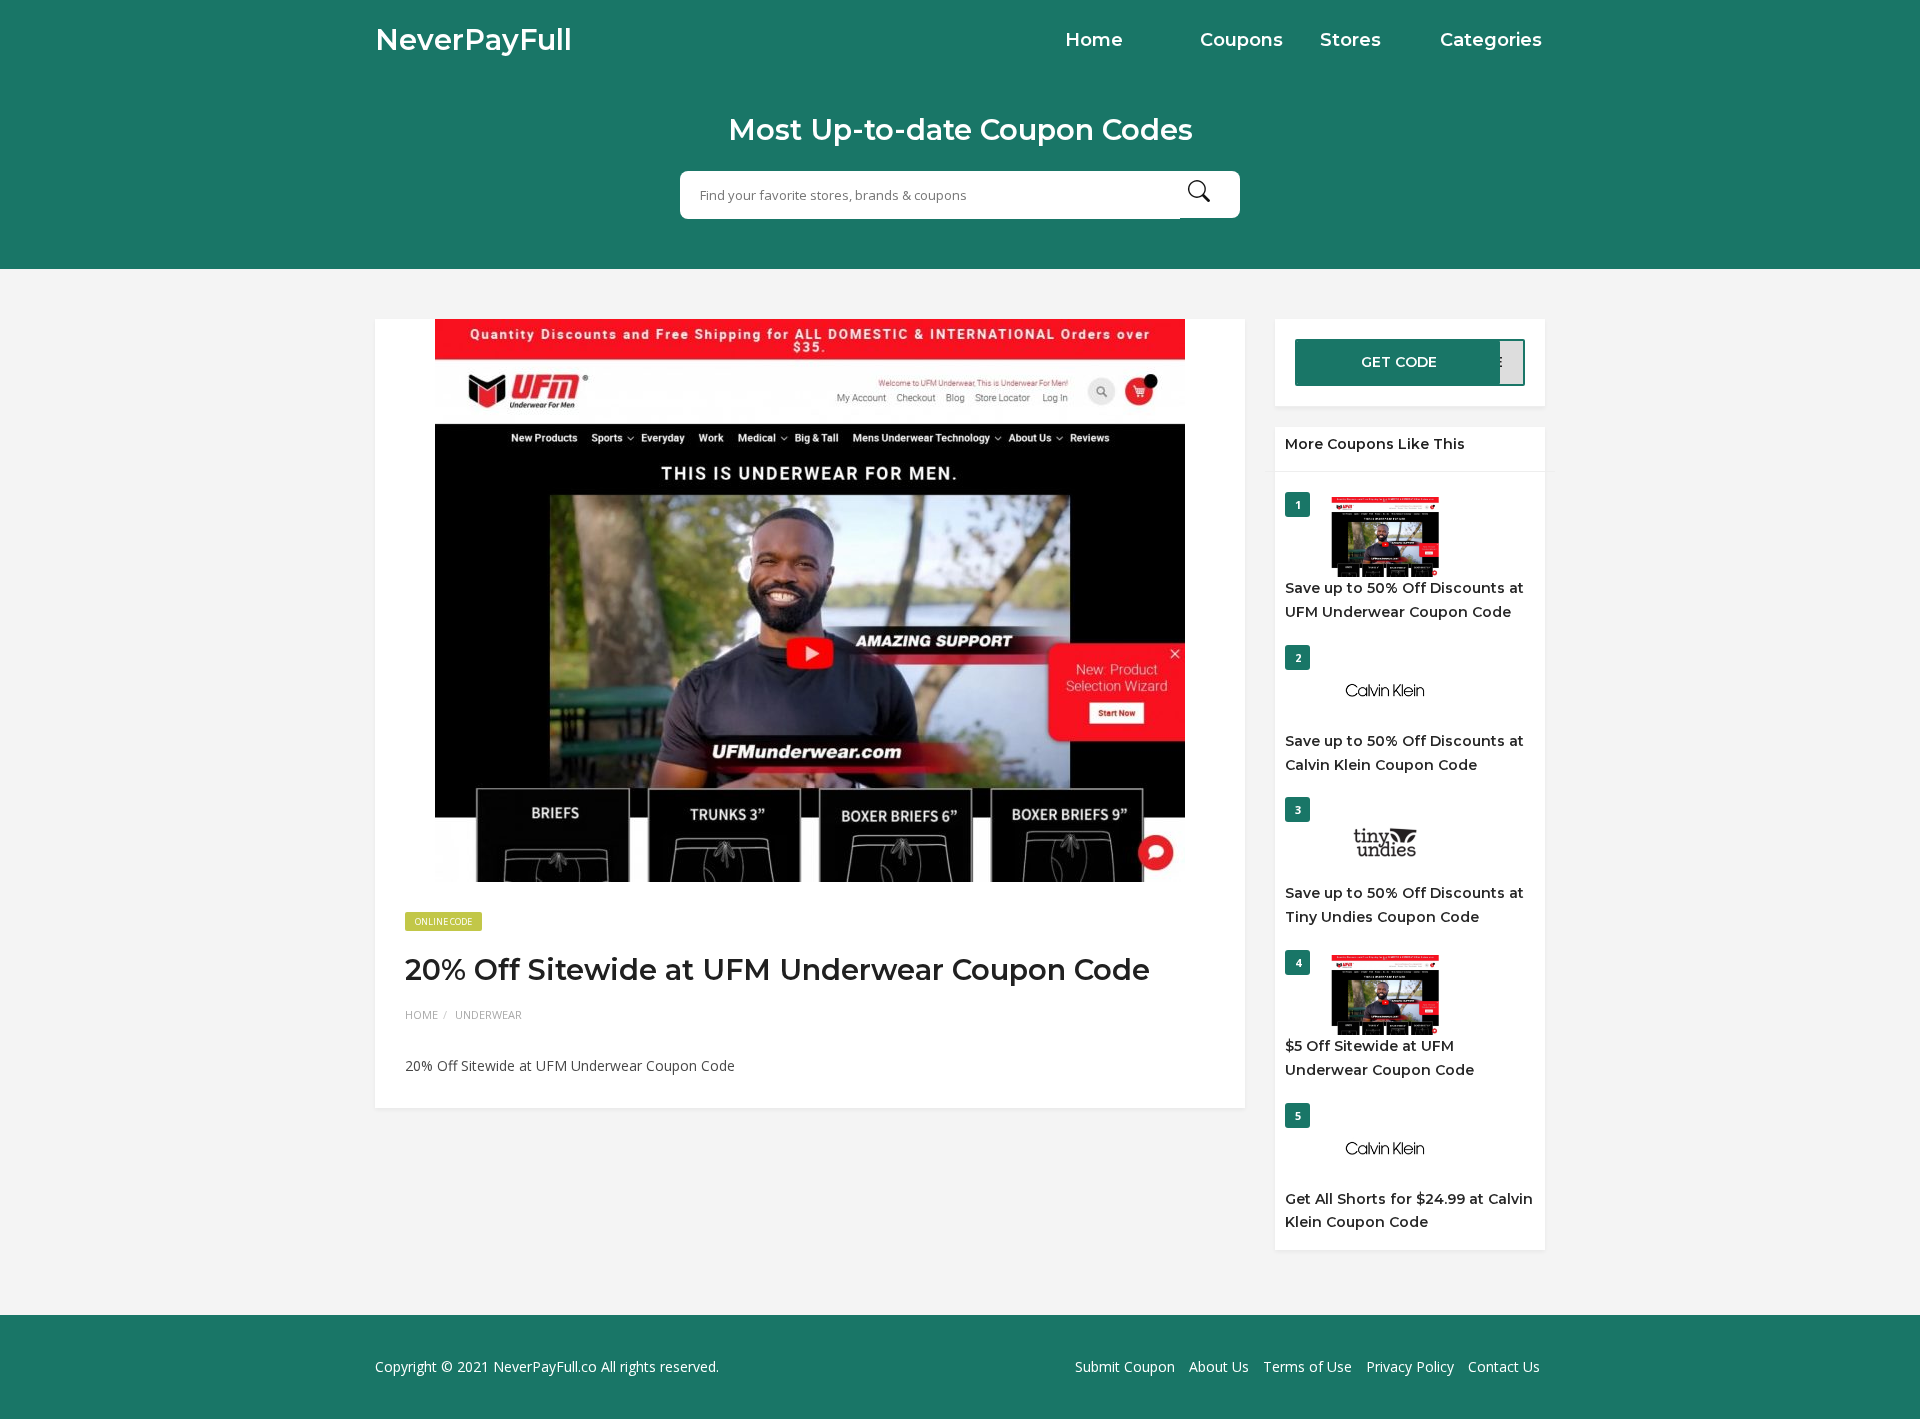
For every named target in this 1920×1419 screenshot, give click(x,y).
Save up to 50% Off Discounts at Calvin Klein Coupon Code (1404, 753)
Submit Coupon (1125, 1366)
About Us (1219, 1366)
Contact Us (1504, 1366)
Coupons (1241, 40)
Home (1094, 40)
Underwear (488, 1014)
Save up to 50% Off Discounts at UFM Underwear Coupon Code (1404, 600)
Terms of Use (1307, 1366)
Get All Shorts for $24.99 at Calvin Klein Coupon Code (1409, 1211)
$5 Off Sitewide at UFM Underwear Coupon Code (1379, 1058)
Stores (1350, 40)
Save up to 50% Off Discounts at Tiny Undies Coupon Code (1404, 905)
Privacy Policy (1410, 1366)
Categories (1491, 40)
